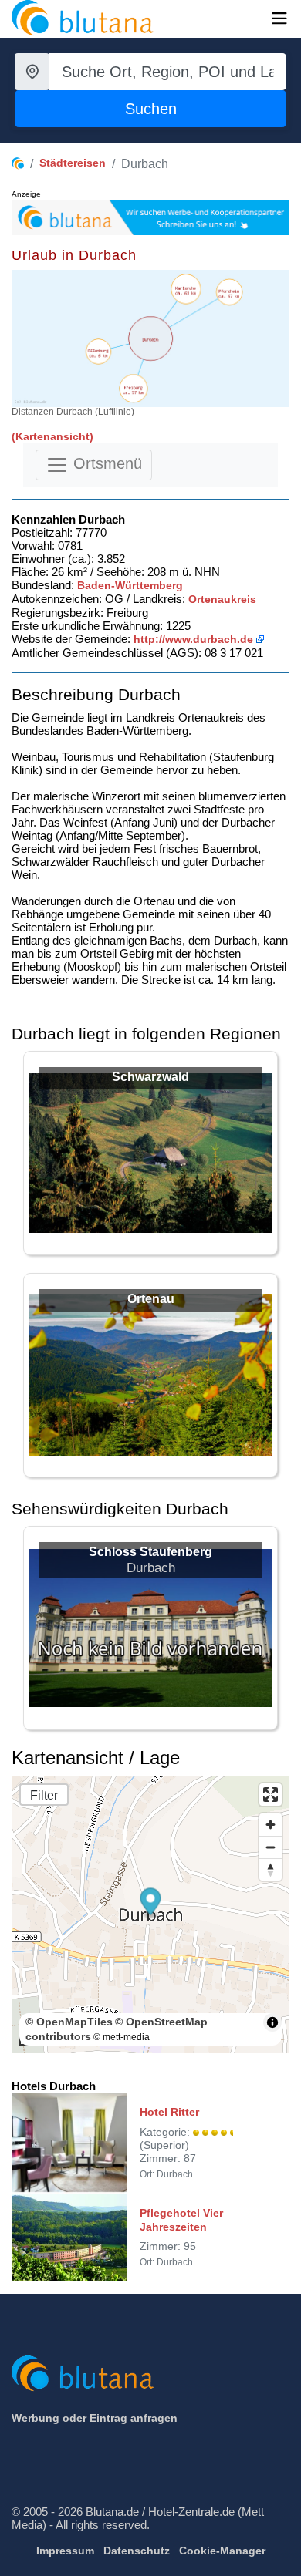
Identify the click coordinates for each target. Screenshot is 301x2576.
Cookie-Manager (222, 2551)
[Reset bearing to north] (271, 1869)
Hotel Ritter (169, 2112)
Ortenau (151, 1299)
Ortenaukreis (222, 599)
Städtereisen (73, 163)
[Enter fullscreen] (271, 1795)
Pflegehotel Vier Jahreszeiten (181, 2220)
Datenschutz (137, 2551)
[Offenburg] (98, 351)
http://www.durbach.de (193, 639)
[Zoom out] (271, 1847)
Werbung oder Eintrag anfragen (95, 2418)
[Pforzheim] (230, 292)
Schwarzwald (150, 1077)
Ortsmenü (105, 463)
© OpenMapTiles (69, 2022)
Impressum (65, 2551)
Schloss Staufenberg (150, 1552)
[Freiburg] (134, 388)
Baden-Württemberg (130, 585)
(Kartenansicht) (52, 436)
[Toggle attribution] (272, 2022)
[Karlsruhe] (186, 289)
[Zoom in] (271, 1825)
